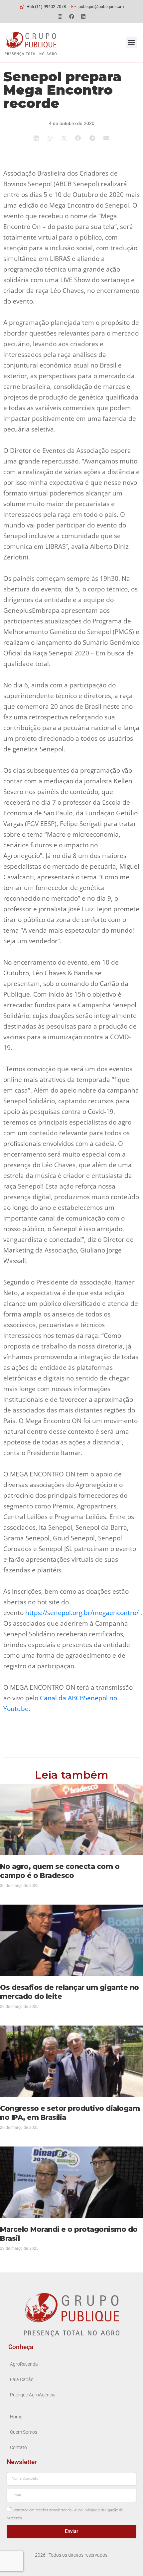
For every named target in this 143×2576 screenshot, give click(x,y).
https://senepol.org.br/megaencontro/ (82, 1613)
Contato (18, 2448)
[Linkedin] (83, 16)
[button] (132, 42)
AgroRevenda (24, 2364)
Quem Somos (24, 2432)
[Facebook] (71, 16)
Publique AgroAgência (33, 2395)
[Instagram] (60, 16)
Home (16, 2417)
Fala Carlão (22, 2380)
